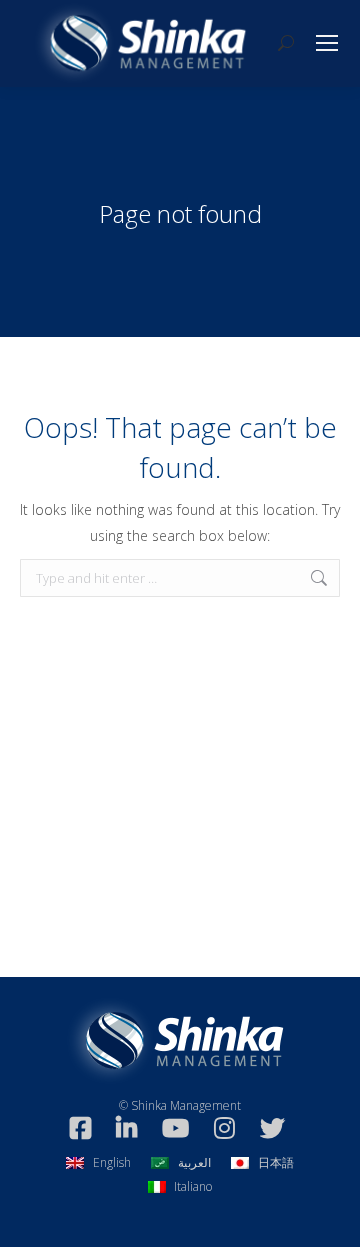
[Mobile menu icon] (327, 43)
